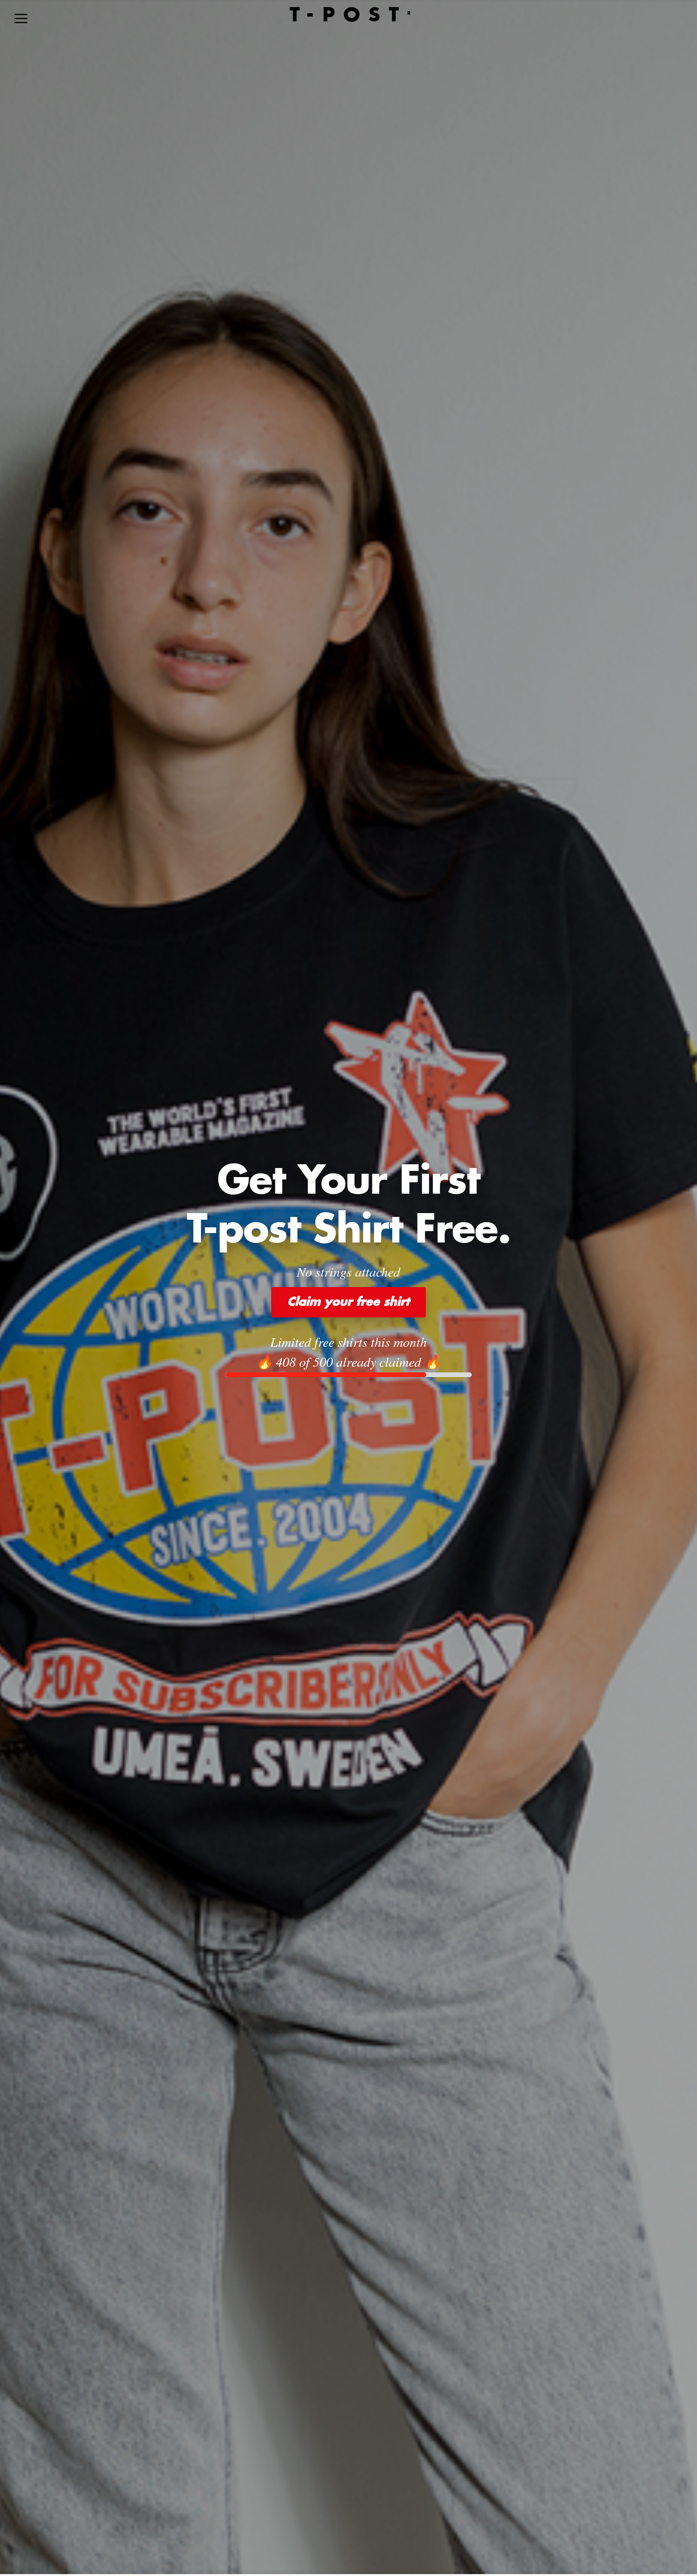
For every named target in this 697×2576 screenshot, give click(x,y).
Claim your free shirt (348, 1302)
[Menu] (21, 18)
